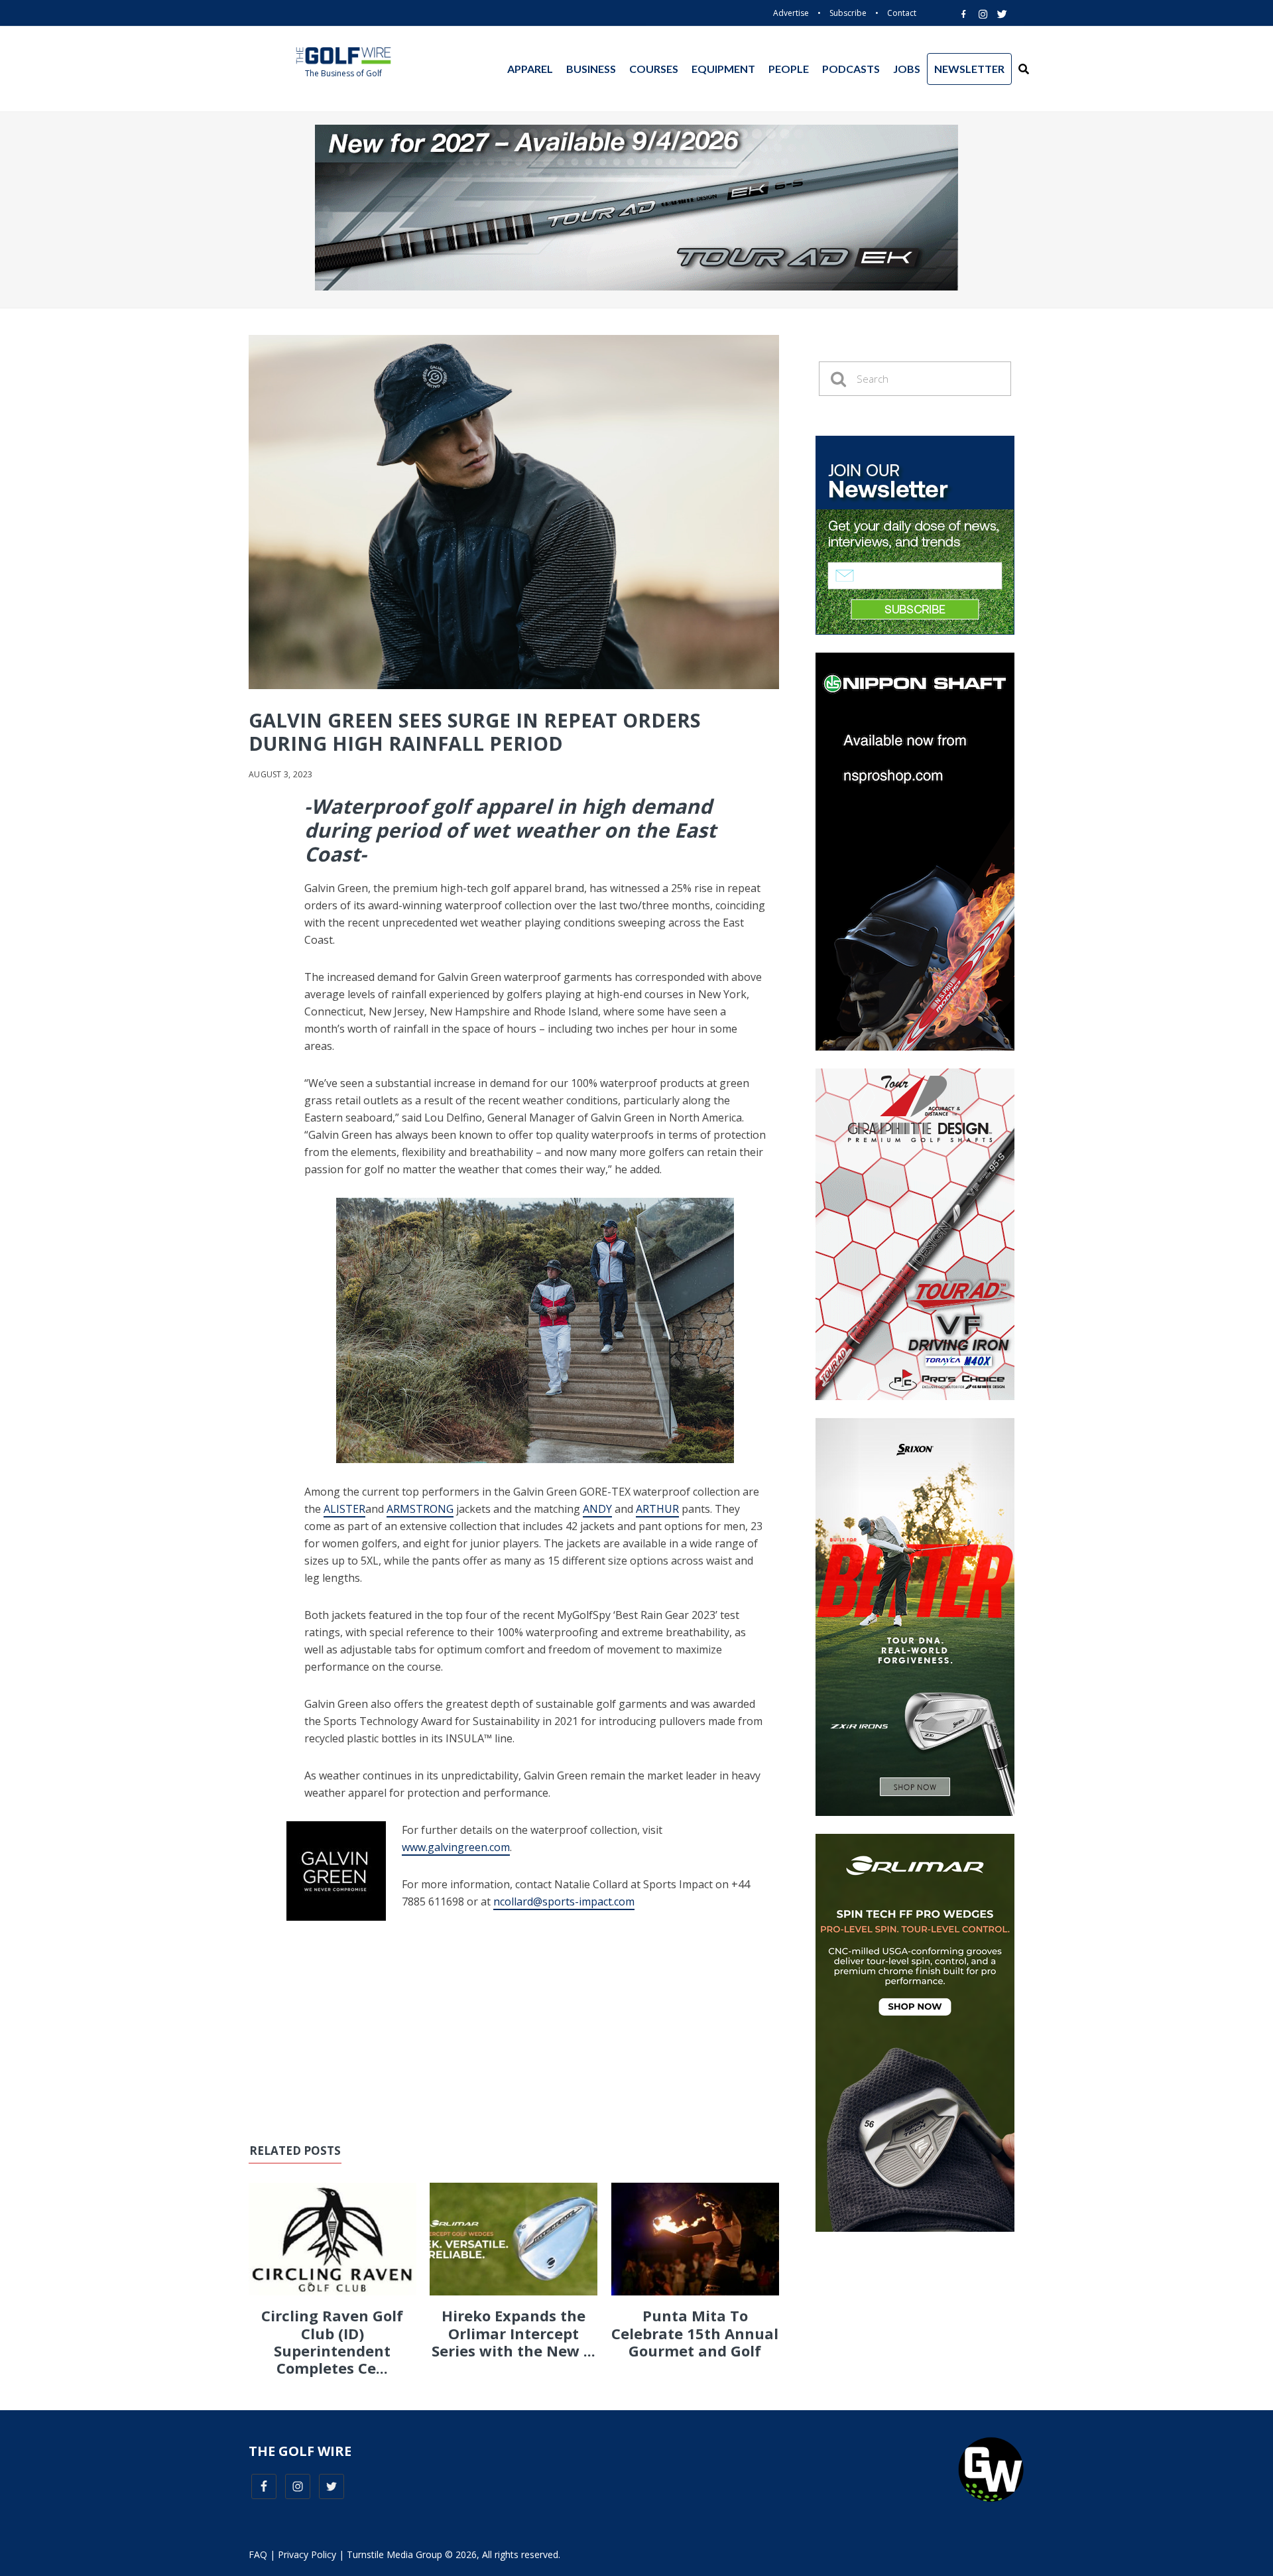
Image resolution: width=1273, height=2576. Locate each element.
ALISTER (344, 1509)
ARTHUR (657, 1509)
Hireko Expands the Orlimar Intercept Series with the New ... (514, 2333)
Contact (902, 13)
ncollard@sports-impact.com (564, 1901)
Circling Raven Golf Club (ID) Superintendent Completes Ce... (332, 2342)
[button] (1024, 69)
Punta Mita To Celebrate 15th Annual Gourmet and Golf (695, 2333)
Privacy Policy (307, 2554)
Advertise (791, 13)
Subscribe (848, 13)
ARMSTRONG (420, 1509)
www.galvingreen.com (456, 1847)
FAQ (258, 2554)
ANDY (597, 1509)
